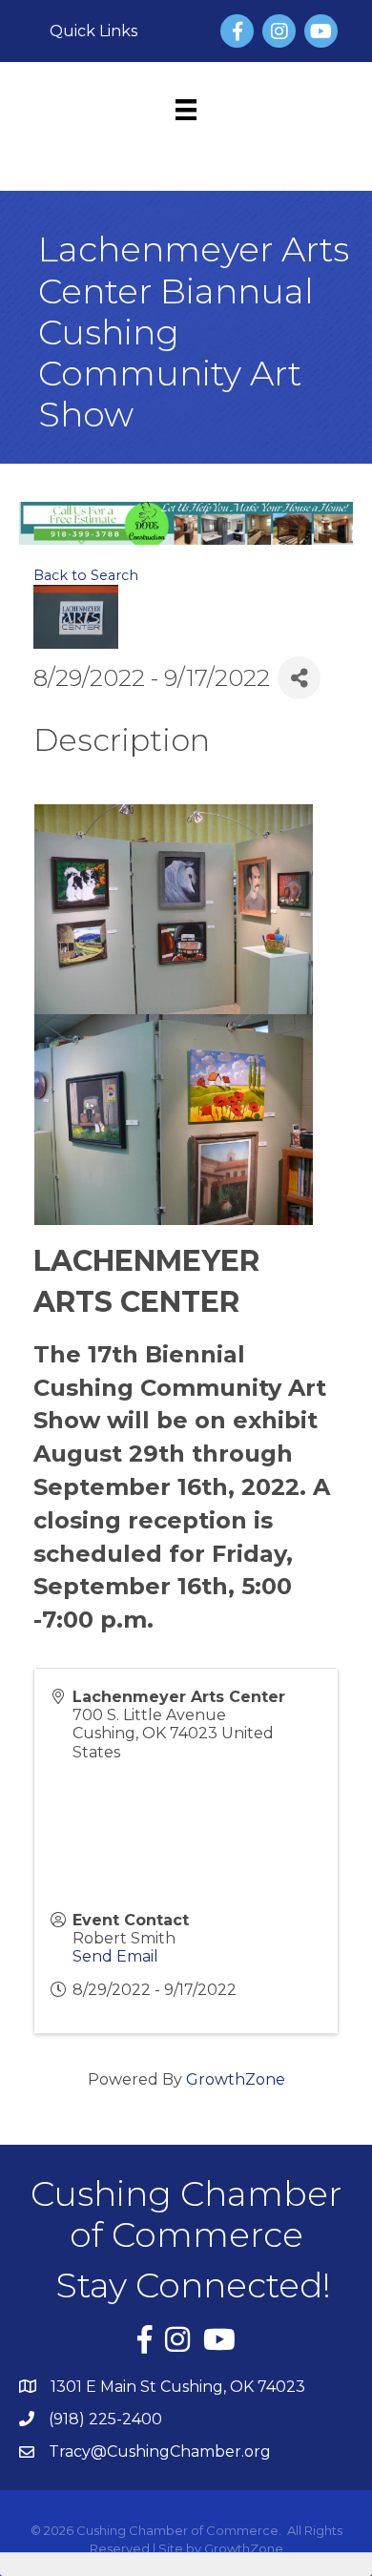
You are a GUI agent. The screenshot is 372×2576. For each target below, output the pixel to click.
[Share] (299, 678)
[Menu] (186, 110)
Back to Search (86, 575)
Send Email (115, 1956)
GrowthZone (236, 2079)
